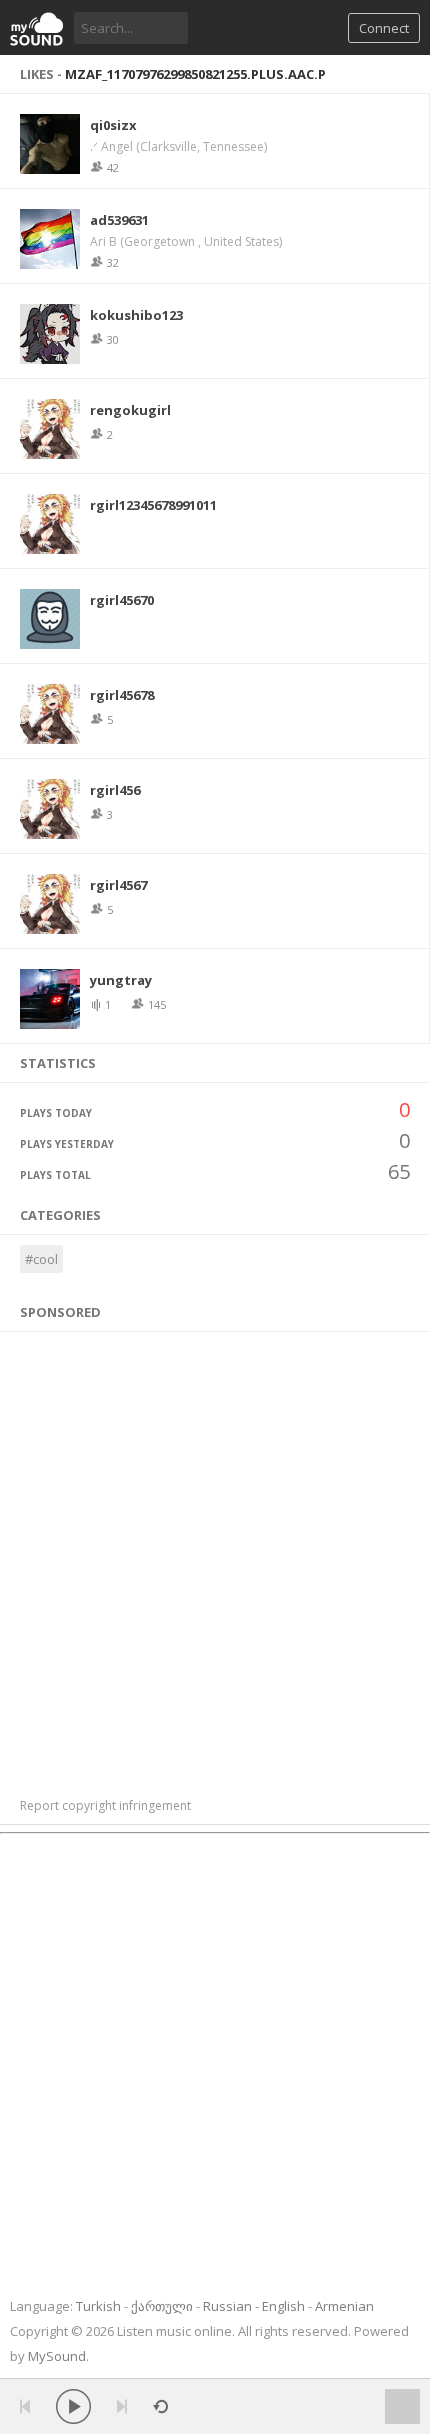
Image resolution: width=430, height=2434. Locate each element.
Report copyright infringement (105, 1805)
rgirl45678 (122, 695)
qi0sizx (113, 125)
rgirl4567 (118, 885)
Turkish (98, 2306)
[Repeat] (160, 2406)
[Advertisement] (215, 1554)
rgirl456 (115, 790)
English (283, 2306)
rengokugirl (130, 410)
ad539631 (119, 220)
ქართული (162, 2306)
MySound (57, 2356)
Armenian (344, 2306)
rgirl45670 (122, 600)
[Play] (73, 2406)
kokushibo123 (136, 315)
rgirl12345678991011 (153, 505)
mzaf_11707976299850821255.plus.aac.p (195, 74)
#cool (41, 1259)
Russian (227, 2306)
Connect (384, 28)
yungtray (121, 980)
